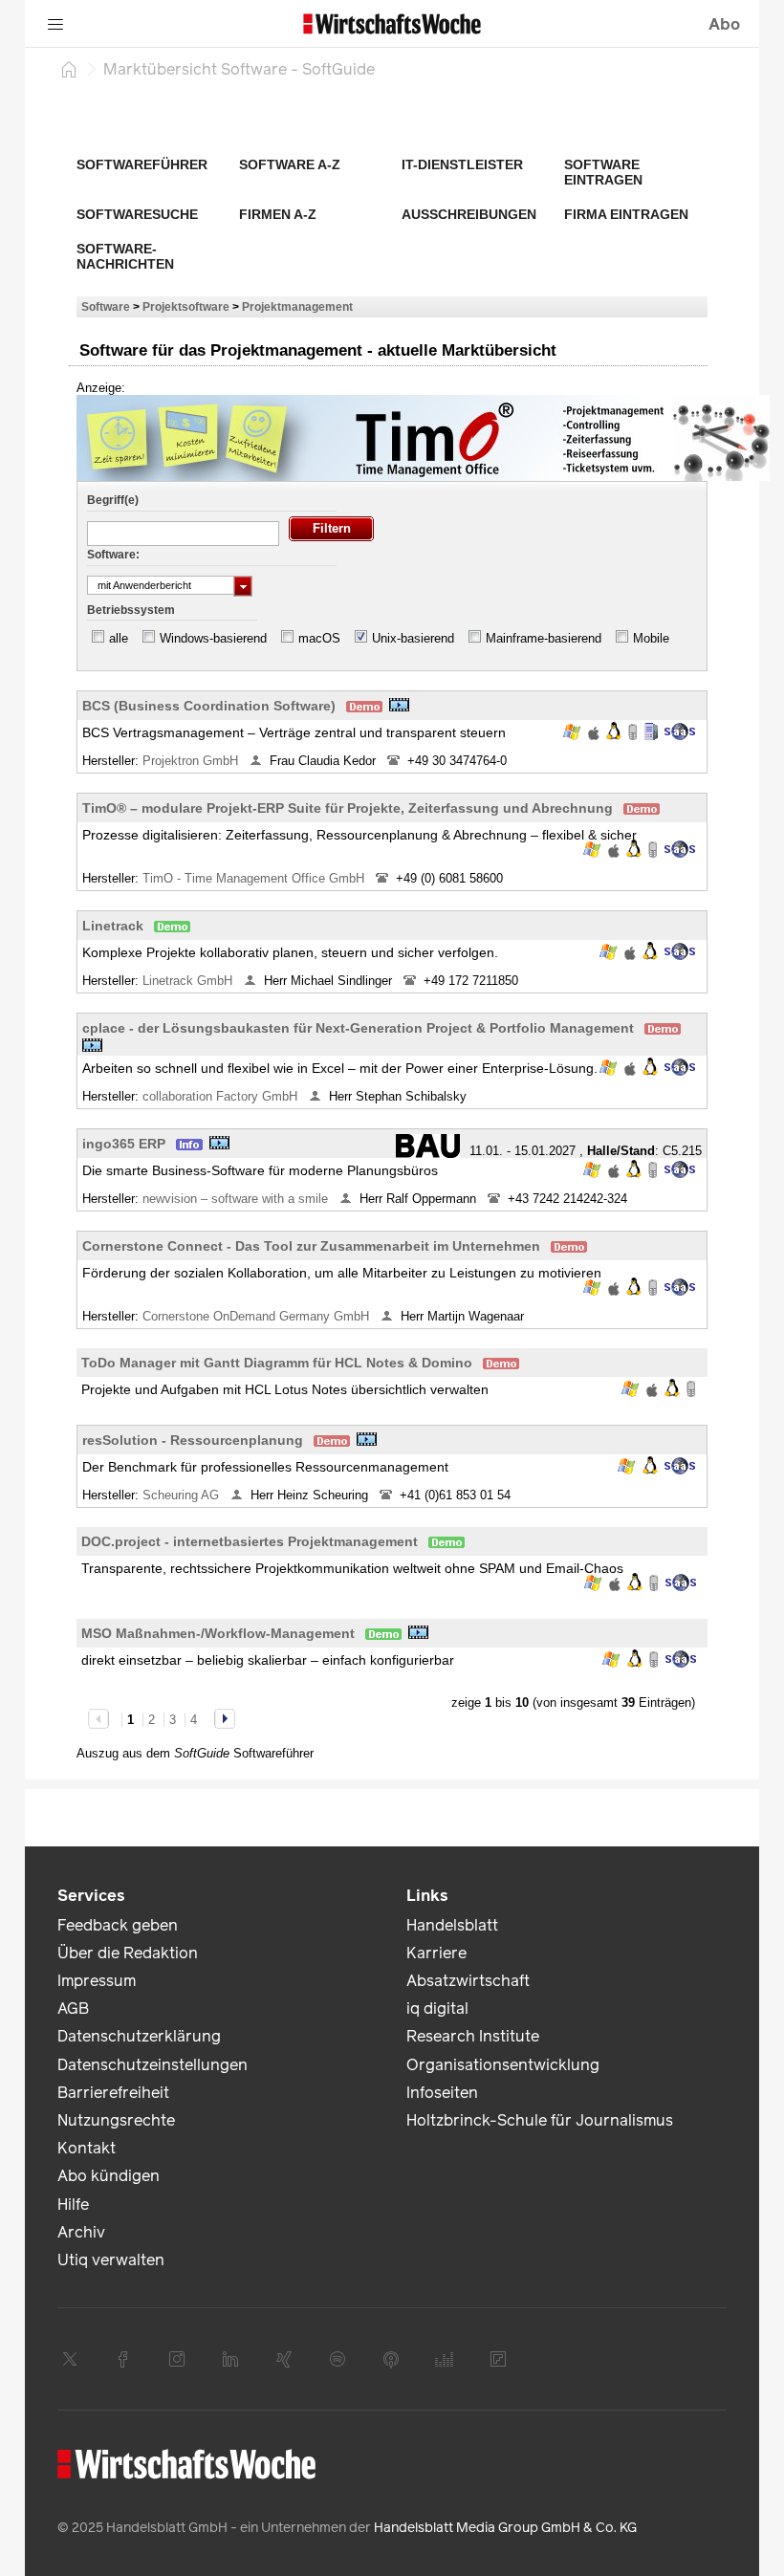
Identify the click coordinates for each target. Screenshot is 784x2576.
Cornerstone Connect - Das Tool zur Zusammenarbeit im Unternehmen (311, 1246)
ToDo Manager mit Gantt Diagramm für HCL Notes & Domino (277, 1363)
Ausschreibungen (469, 214)
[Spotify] (338, 2359)
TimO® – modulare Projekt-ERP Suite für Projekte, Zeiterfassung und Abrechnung (348, 808)
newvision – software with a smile (237, 1199)
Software (106, 306)
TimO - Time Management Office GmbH (255, 878)
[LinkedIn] (230, 2359)
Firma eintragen (626, 214)
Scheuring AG (183, 1495)
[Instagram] (177, 2359)
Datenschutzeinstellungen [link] (152, 2065)
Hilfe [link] (73, 2205)
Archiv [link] (81, 2232)
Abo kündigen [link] (109, 2176)
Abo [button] (724, 24)
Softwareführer (142, 164)
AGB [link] (73, 2008)
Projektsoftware (186, 306)
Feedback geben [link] (118, 1925)
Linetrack (113, 926)
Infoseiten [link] (442, 2093)
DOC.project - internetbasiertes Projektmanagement (250, 1541)
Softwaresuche (137, 214)
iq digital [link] (437, 2008)
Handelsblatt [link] (452, 1925)
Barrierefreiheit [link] (113, 2093)
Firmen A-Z (278, 214)
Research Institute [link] (473, 2036)
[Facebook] (123, 2359)
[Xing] (284, 2359)
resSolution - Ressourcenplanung (193, 1440)
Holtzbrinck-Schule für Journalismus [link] (540, 2120)
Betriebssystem (131, 610)
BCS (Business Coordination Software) (209, 706)
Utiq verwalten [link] (111, 2260)
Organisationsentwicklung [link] (503, 2065)
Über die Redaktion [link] (128, 1953)
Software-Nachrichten (125, 256)
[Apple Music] (391, 2359)
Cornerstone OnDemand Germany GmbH (258, 1316)
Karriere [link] (436, 1953)
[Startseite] (69, 69)
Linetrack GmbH (189, 981)
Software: (113, 555)
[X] (70, 2359)
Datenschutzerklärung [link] (139, 2036)
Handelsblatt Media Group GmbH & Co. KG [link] (505, 2528)
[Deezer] (445, 2359)
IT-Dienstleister (462, 164)
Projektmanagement (297, 306)
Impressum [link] (97, 1981)
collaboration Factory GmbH (222, 1096)
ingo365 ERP (124, 1144)
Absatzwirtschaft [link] (468, 1981)
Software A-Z (290, 164)
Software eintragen (603, 172)
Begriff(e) (113, 500)
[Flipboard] (498, 2359)
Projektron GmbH (192, 761)
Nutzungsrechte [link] (116, 2120)
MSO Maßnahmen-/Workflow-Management (218, 1633)
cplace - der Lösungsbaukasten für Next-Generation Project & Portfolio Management (358, 1028)
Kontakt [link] (87, 2148)
